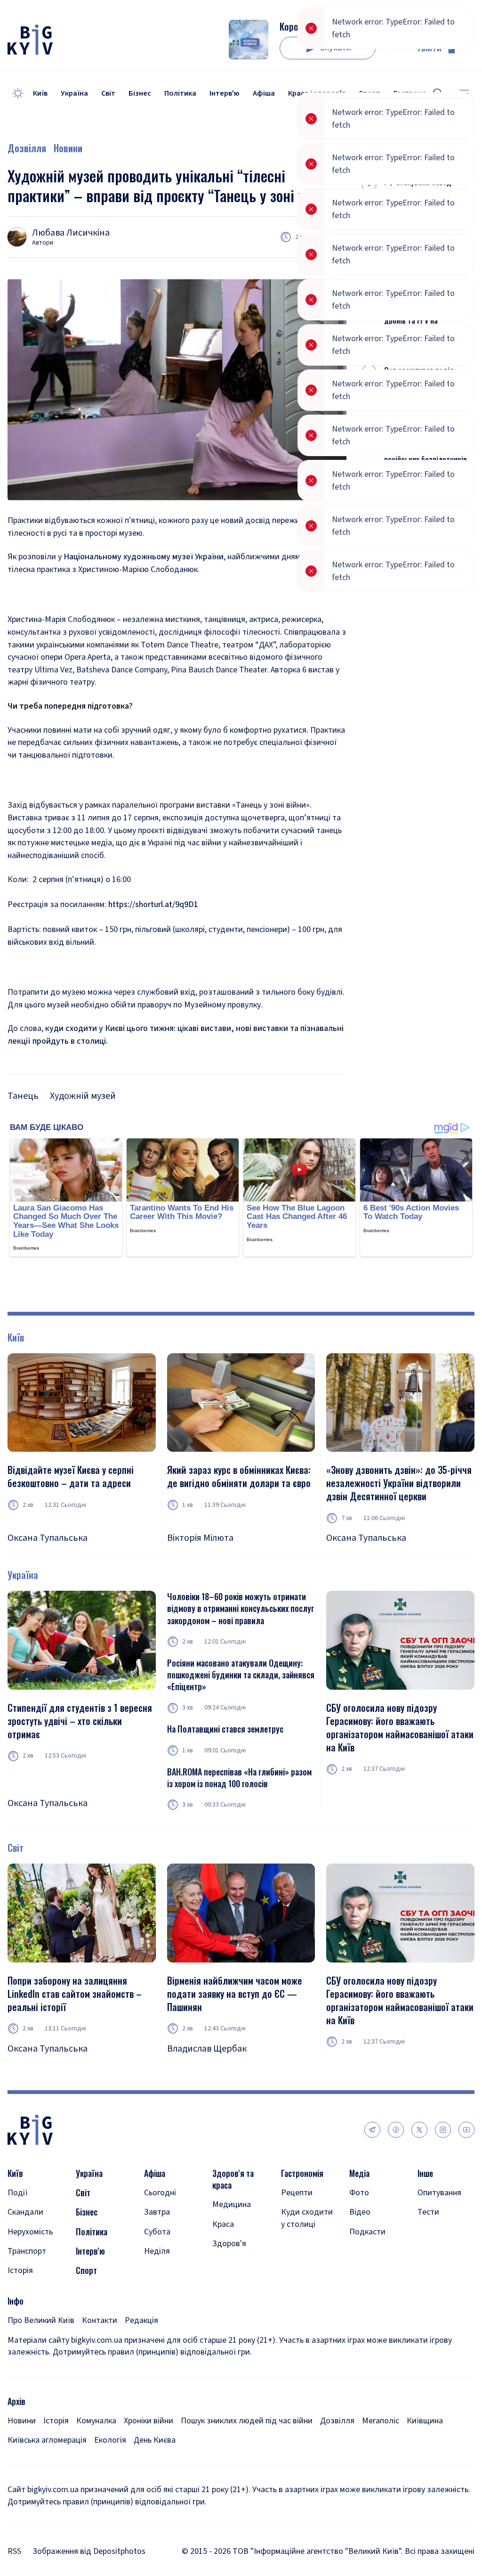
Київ (40, 93)
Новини (68, 148)
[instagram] (443, 2130)
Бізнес (140, 93)
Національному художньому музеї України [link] (144, 557)
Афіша (264, 93)
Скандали (25, 2212)
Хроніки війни (149, 2421)
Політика (180, 93)
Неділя (157, 2251)
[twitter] (419, 2130)
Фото (359, 2193)
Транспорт (27, 2251)
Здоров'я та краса (233, 2179)
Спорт (86, 2270)
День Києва (155, 2440)
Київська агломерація (47, 2440)
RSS (14, 2551)
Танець (23, 1096)
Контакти (100, 2320)
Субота (157, 2232)
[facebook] (396, 2130)
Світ (108, 93)
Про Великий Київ (41, 2320)
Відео (360, 2212)
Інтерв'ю (225, 93)
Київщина (425, 2421)
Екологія (110, 2440)
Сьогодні (160, 2193)
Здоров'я (229, 2244)
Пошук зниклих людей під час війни (247, 2421)
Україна (74, 93)
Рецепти (297, 2193)
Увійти (429, 49)
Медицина (232, 2204)
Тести (428, 2212)
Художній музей (83, 1096)
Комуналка (96, 2421)
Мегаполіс (381, 2421)
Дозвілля (27, 148)
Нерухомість (30, 2232)
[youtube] (466, 2130)
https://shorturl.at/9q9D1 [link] (153, 904)
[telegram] (372, 2130)
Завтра (157, 2212)
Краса (223, 2224)
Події (18, 2193)
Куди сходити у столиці (307, 2218)
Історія (20, 2270)
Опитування (439, 2193)
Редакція (141, 2320)
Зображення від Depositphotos (89, 2551)
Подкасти (367, 2232)
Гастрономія (302, 2173)
